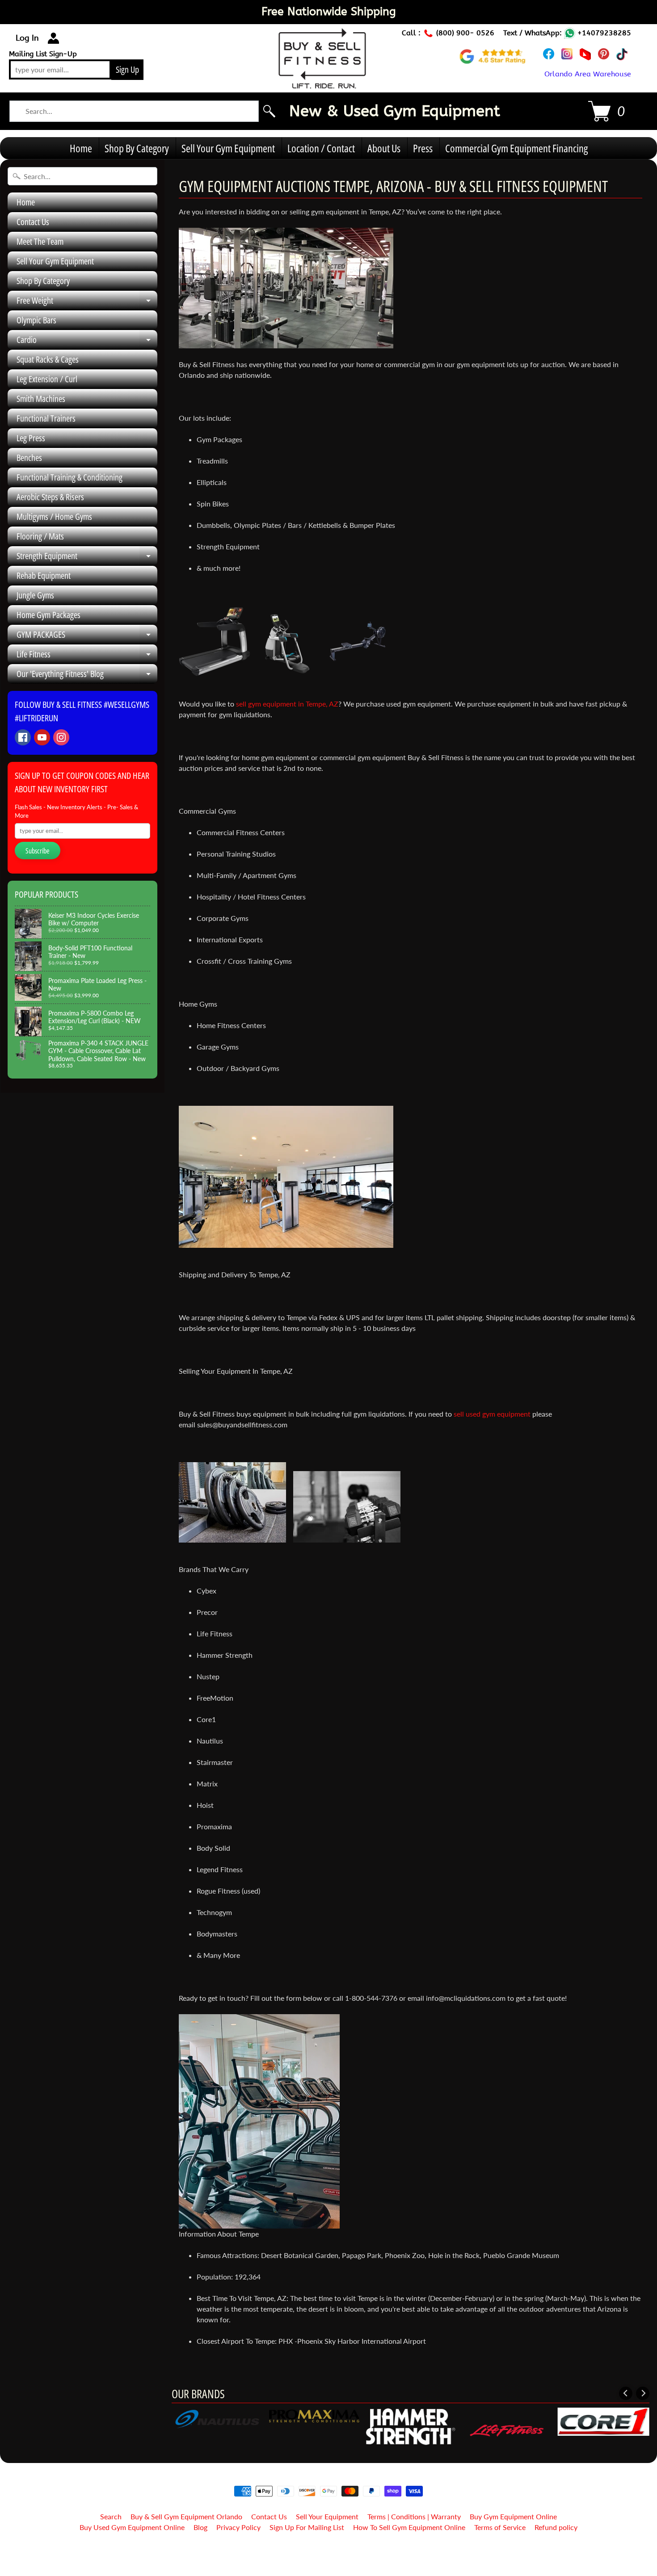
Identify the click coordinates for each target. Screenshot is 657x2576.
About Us (384, 148)
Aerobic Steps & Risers (50, 497)
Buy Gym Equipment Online (513, 2516)
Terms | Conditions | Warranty (414, 2516)
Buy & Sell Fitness (325, 2550)
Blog (200, 2527)
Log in (27, 38)
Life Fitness (87, 656)
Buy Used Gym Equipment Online (132, 2527)
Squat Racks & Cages (48, 359)
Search (111, 2516)
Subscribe (38, 851)
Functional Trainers (46, 418)
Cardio (87, 342)
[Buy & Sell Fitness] (322, 84)
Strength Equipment (87, 558)
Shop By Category (137, 148)
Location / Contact (321, 148)
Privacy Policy (238, 2527)
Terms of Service (500, 2527)
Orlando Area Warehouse (588, 74)
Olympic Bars (36, 320)
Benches (29, 458)
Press (423, 148)
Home (81, 148)
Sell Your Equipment (327, 2516)
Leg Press (31, 438)
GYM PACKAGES (87, 636)
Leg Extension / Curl (47, 379)
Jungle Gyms (35, 595)
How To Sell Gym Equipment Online (409, 2527)
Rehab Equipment (44, 575)
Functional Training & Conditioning (69, 477)
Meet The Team (40, 241)
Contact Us (33, 222)
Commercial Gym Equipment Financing (516, 148)
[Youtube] (42, 737)
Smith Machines (41, 399)
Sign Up (127, 69)
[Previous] (626, 2393)
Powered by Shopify (329, 2558)
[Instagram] (61, 737)
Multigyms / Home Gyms (54, 516)
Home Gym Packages (48, 615)
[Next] (643, 2393)
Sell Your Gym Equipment (228, 148)
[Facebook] (23, 737)
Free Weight (87, 302)
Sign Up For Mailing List (307, 2527)
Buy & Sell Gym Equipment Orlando (186, 2516)
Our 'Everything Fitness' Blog (87, 676)
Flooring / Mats (40, 536)
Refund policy (556, 2527)
